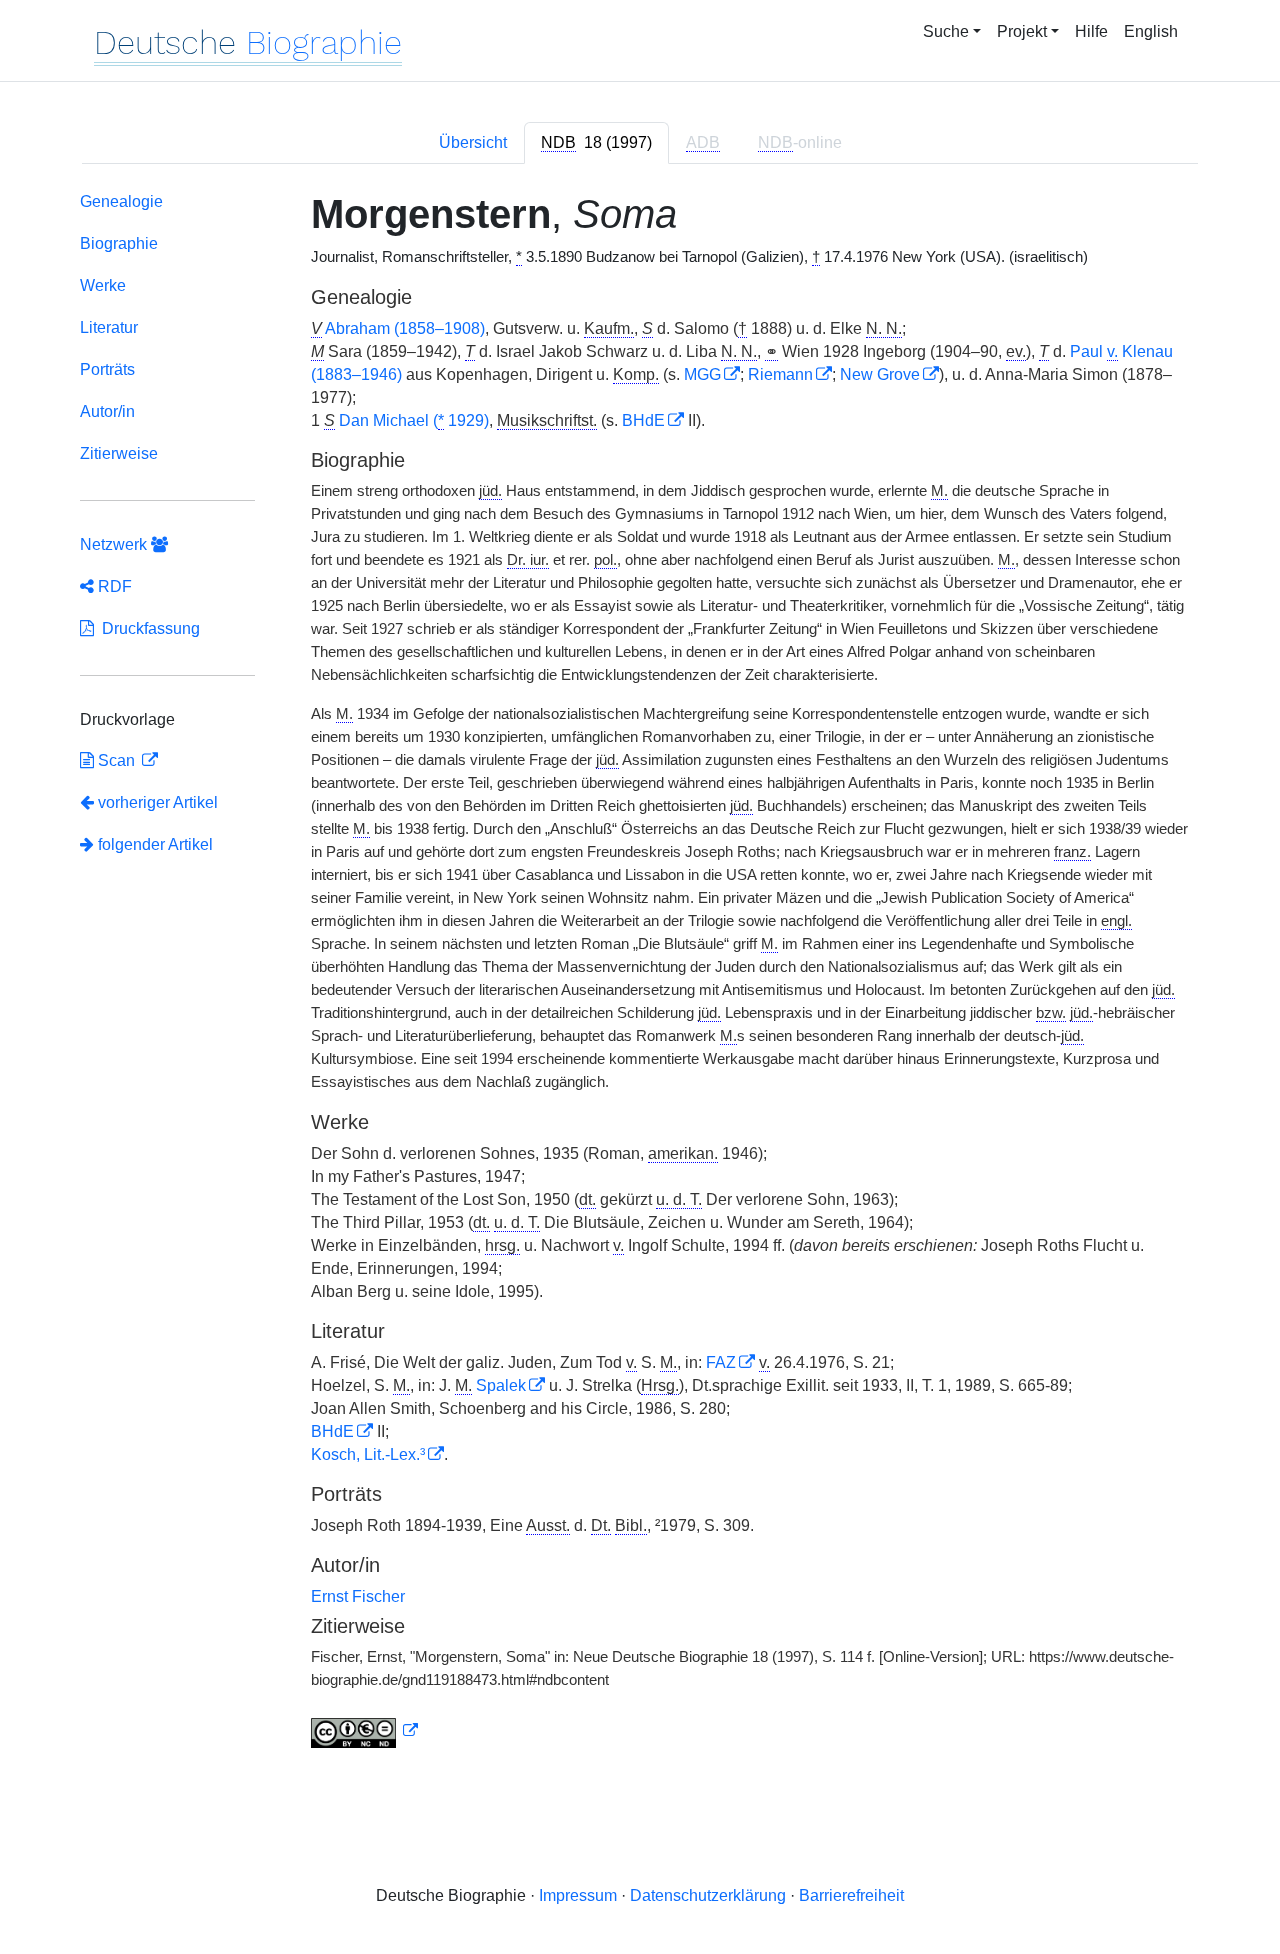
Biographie (119, 243)
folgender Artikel (153, 844)
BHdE (643, 420)
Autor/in (107, 411)
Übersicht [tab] (473, 142)
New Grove (880, 374)
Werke (103, 285)
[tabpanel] (640, 974)
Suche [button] (946, 31)
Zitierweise (119, 453)
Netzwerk (115, 544)
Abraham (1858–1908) (405, 328)
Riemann (780, 374)
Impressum (578, 1895)
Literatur (109, 327)
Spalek (501, 1385)
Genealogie (121, 201)
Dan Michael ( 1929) (414, 420)
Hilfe (1091, 31)
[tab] (596, 143)
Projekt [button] (1022, 31)
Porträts (107, 369)
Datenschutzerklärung (708, 1895)
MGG (702, 374)
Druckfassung (147, 628)
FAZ (721, 1362)
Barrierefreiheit (851, 1895)
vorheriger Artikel (158, 802)
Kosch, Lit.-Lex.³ (368, 1454)
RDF (113, 586)
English (1151, 31)
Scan (116, 760)
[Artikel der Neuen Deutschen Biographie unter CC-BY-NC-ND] (365, 1731)
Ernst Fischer (358, 1596)
